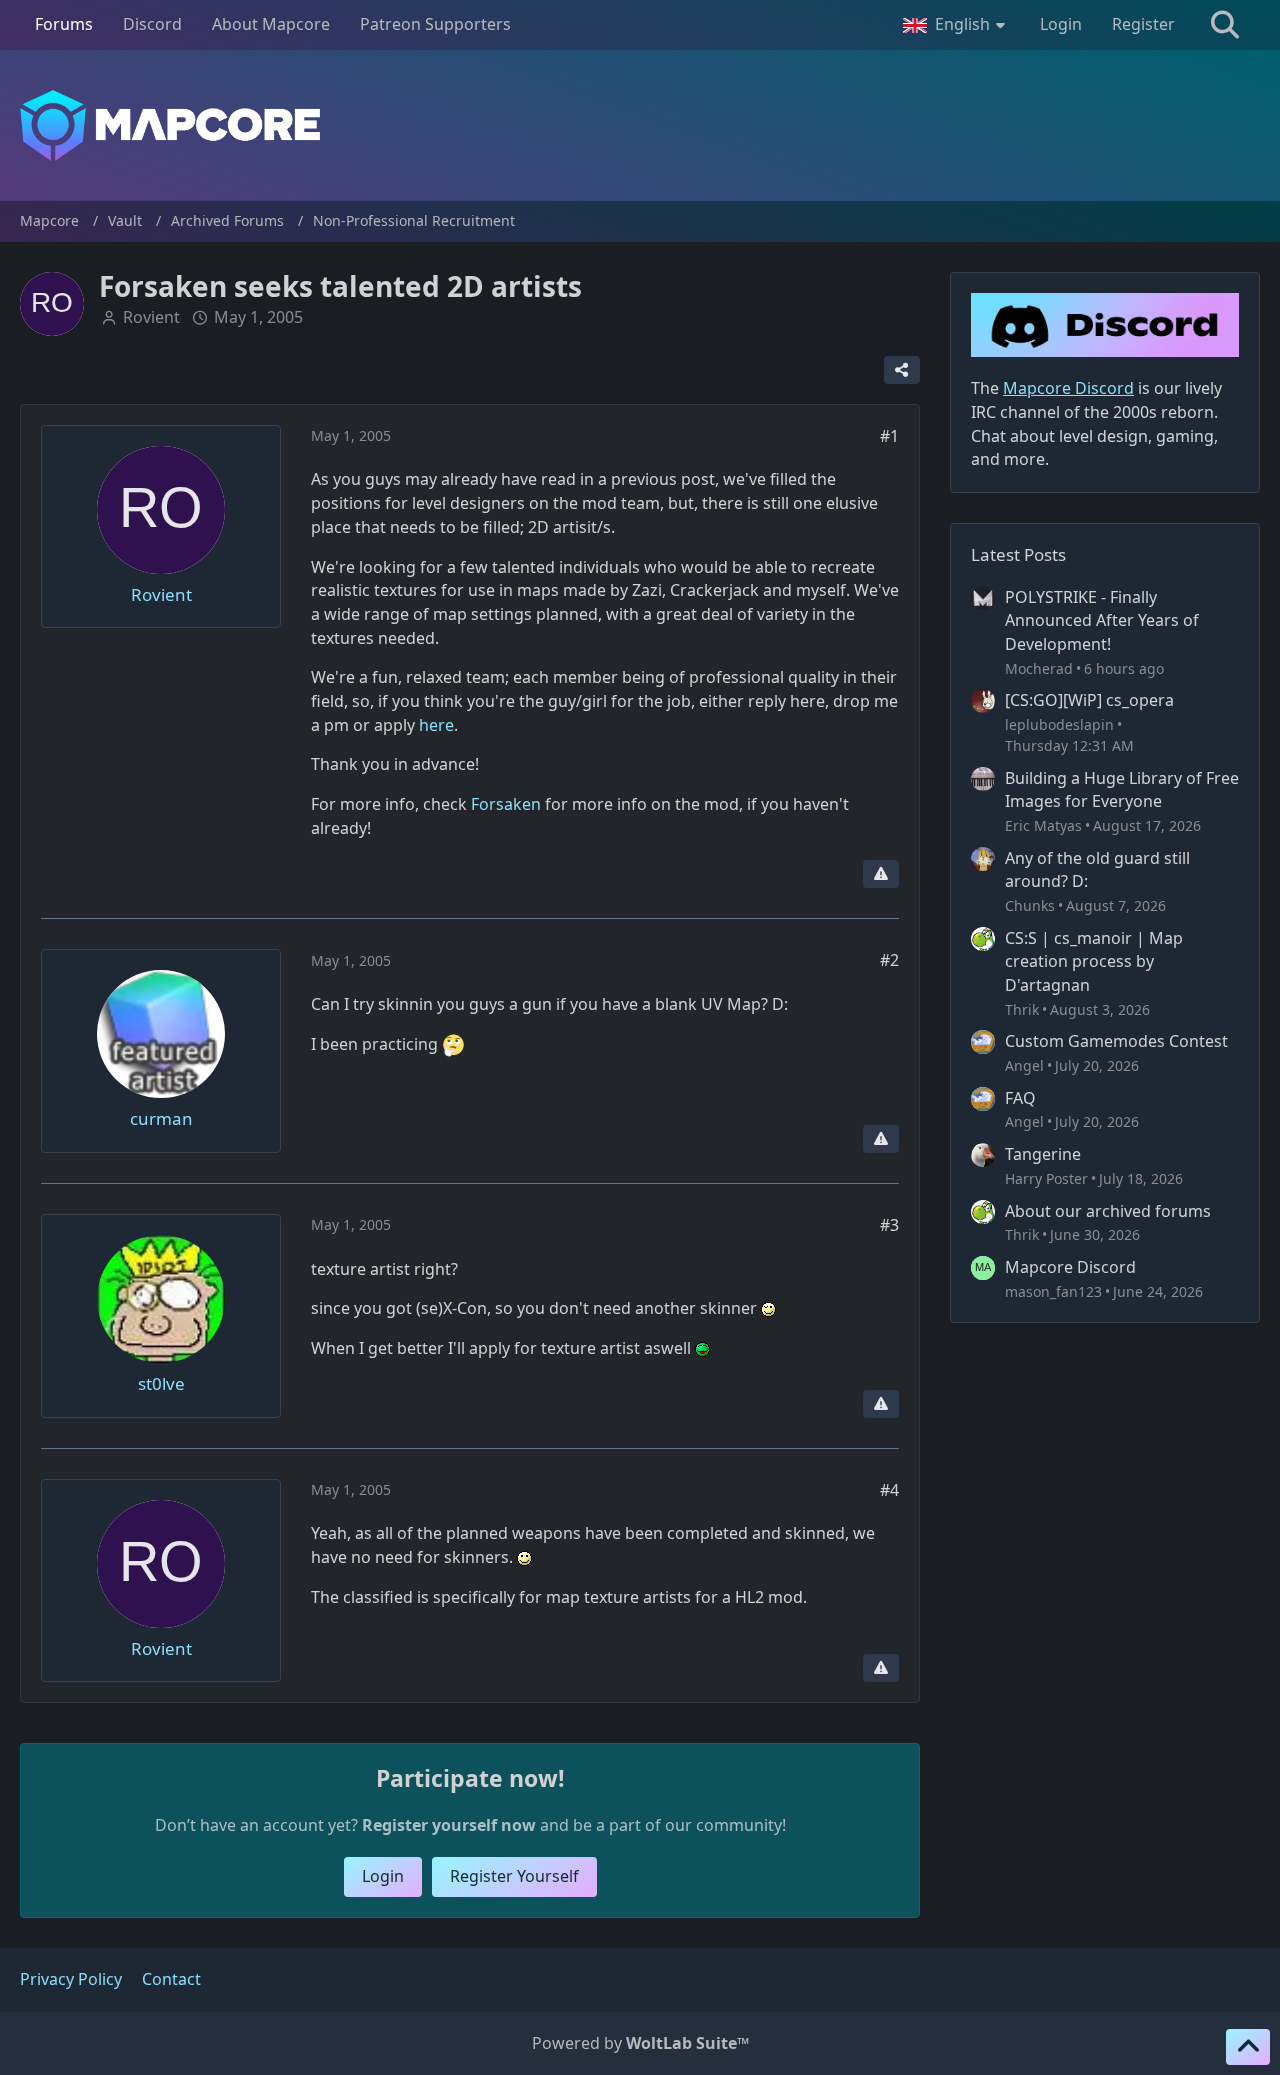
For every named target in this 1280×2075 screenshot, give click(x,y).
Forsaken (506, 804)
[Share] (902, 370)
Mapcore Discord (1070, 1267)
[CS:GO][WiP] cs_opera (1089, 700)
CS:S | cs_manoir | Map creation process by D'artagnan (1094, 961)
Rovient (151, 317)
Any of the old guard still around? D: (1097, 870)
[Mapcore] (640, 125)
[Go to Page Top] (1248, 2047)
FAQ (1020, 1098)
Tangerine (1043, 1154)
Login (1061, 24)
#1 (889, 436)
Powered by (640, 2043)
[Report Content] (881, 874)
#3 (889, 1225)
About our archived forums (1108, 1211)
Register (1143, 24)
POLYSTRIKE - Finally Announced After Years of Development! (1102, 620)
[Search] (1225, 25)
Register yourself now (449, 1825)
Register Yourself (514, 1876)
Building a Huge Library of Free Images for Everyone (1122, 790)
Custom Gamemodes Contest (1116, 1041)
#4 (889, 1490)
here (436, 725)
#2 (889, 960)
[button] (956, 25)
